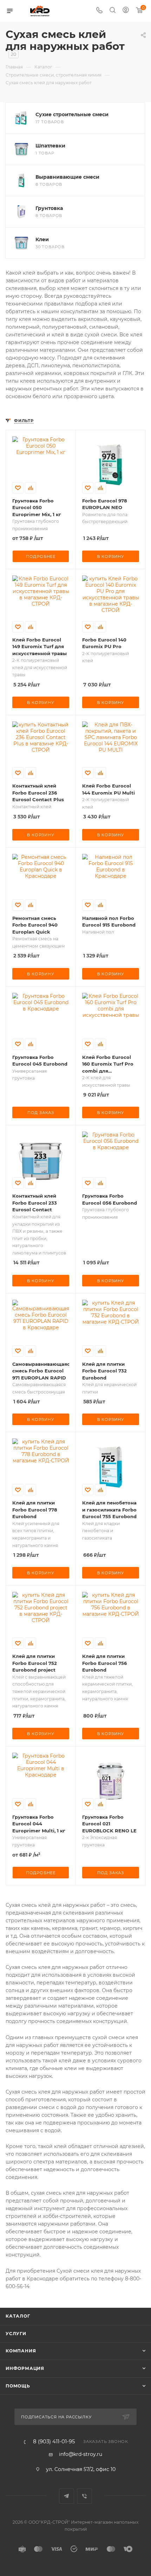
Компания (21, 2351)
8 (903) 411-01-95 (54, 2442)
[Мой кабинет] (126, 11)
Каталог (18, 2316)
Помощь (18, 2386)
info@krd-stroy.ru (81, 2454)
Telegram (67, 2496)
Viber (84, 2496)
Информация (25, 2368)
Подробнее (41, 556)
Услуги (16, 2334)
